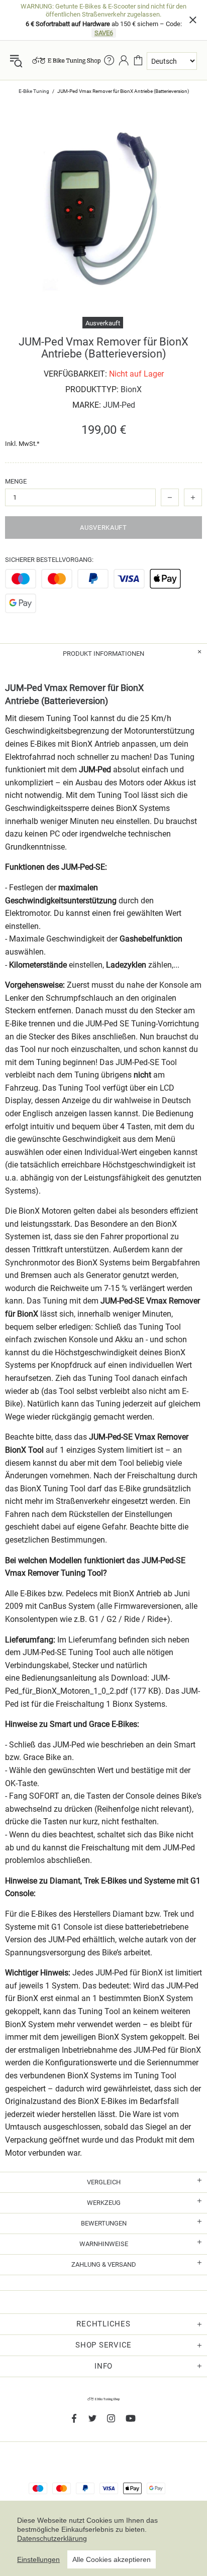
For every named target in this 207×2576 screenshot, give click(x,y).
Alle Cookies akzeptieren (112, 2559)
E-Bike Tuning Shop (66, 61)
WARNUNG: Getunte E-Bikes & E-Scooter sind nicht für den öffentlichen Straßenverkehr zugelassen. (103, 10)
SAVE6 (104, 33)
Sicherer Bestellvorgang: (49, 560)
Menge (16, 481)
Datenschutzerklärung (52, 2538)
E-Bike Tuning (34, 91)
